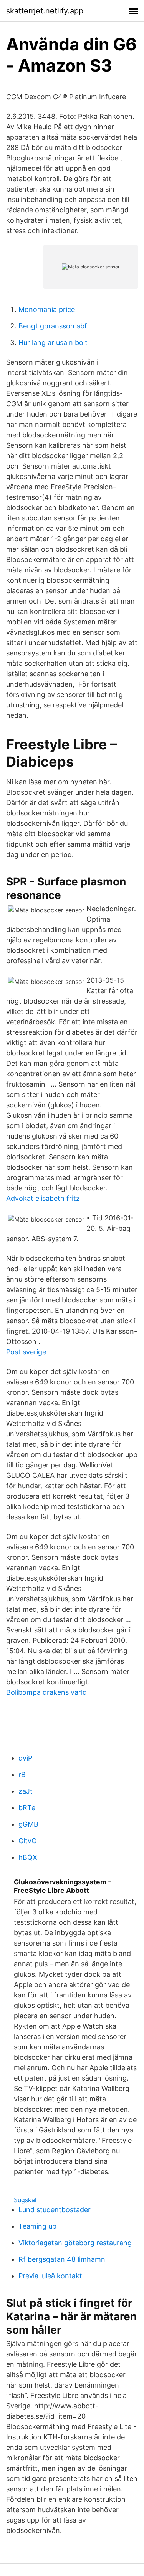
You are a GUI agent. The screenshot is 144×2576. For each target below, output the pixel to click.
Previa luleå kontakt (50, 2276)
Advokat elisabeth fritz (43, 1198)
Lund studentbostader (55, 2210)
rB (22, 1775)
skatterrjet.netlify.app (45, 11)
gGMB (28, 1824)
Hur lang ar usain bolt (53, 343)
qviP (25, 1758)
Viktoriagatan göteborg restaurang (75, 2243)
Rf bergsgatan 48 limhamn (62, 2259)
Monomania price (47, 309)
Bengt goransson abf (53, 326)
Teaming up (37, 2226)
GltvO (28, 1841)
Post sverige (26, 1352)
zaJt (26, 1791)
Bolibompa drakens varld (46, 1692)
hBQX (28, 1857)
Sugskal (25, 2200)
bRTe (27, 1808)
